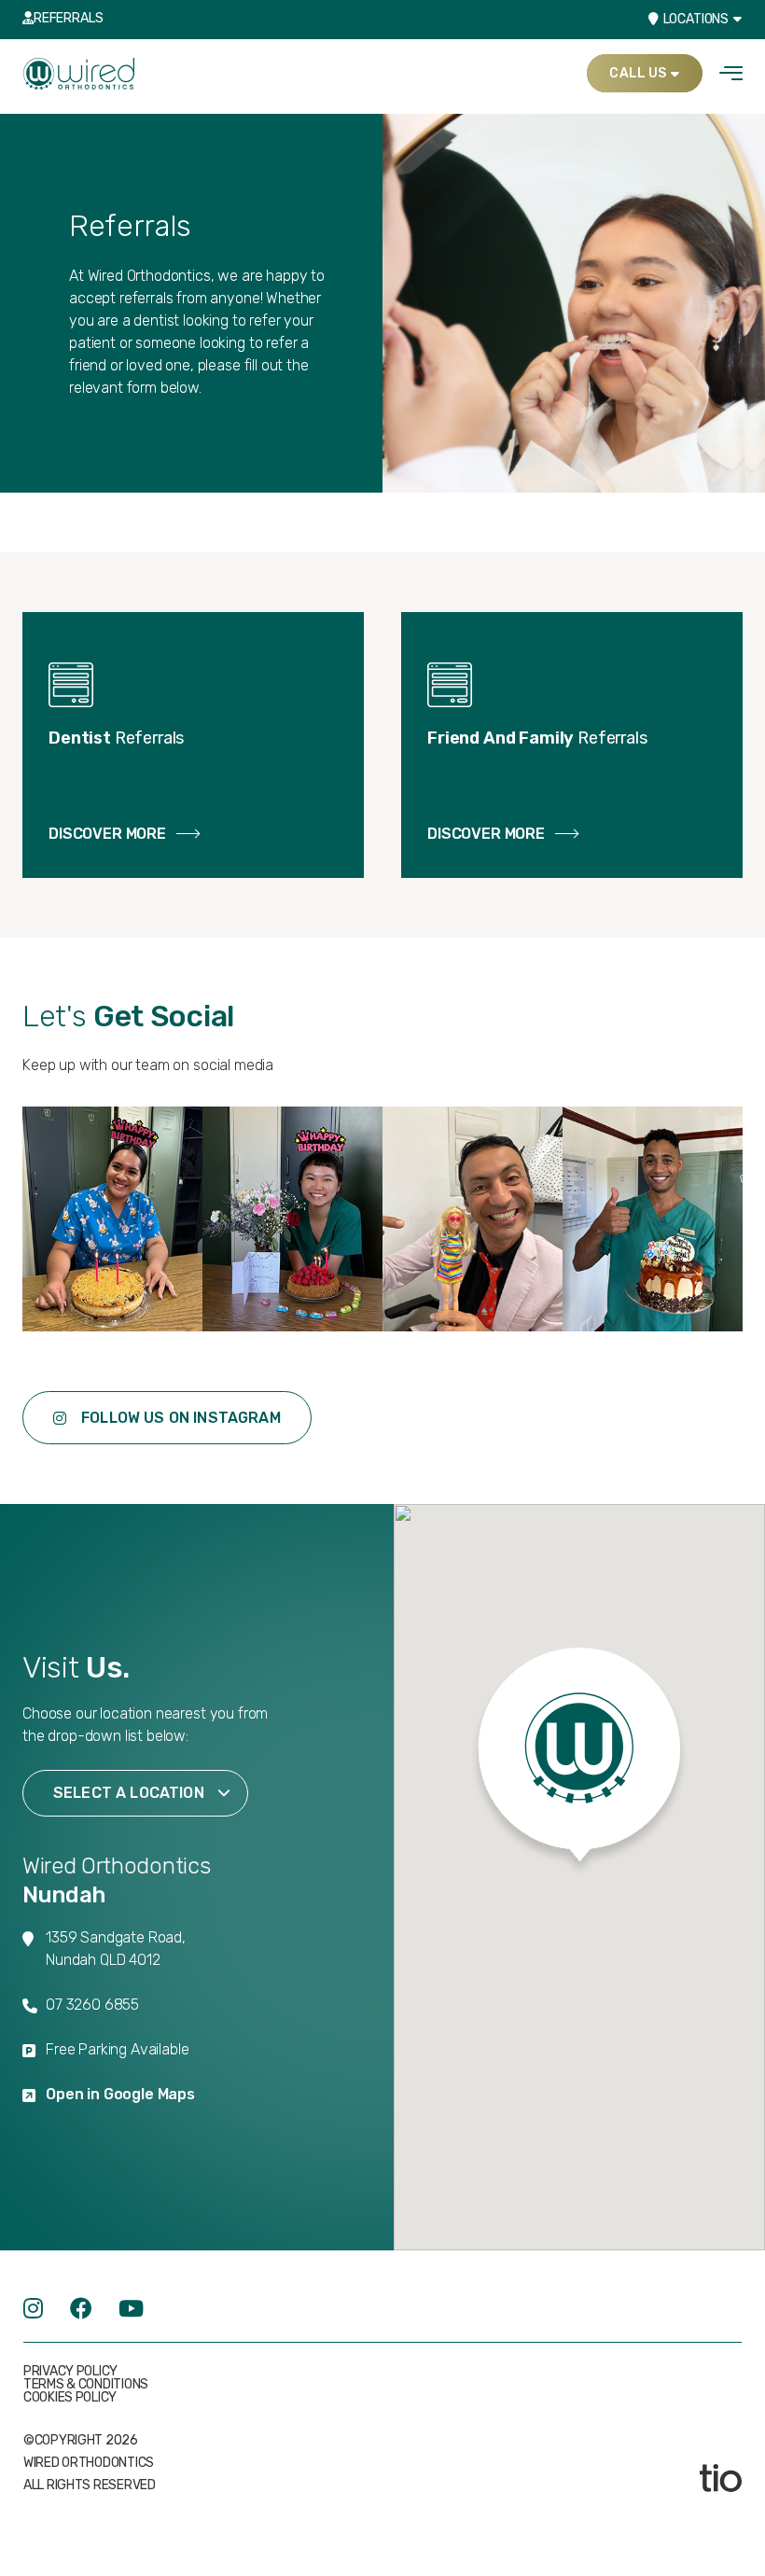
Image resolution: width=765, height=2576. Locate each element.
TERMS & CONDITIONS (86, 2385)
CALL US (638, 73)
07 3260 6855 (92, 2005)
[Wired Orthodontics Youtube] (131, 2309)
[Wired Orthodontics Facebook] (81, 2309)
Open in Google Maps (120, 2094)
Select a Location (129, 1793)
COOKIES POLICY (70, 2398)
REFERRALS (68, 18)
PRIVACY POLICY (70, 2372)
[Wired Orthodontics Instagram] (33, 2309)
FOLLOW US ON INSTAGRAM (181, 1418)
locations (696, 19)
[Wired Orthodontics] (79, 72)
